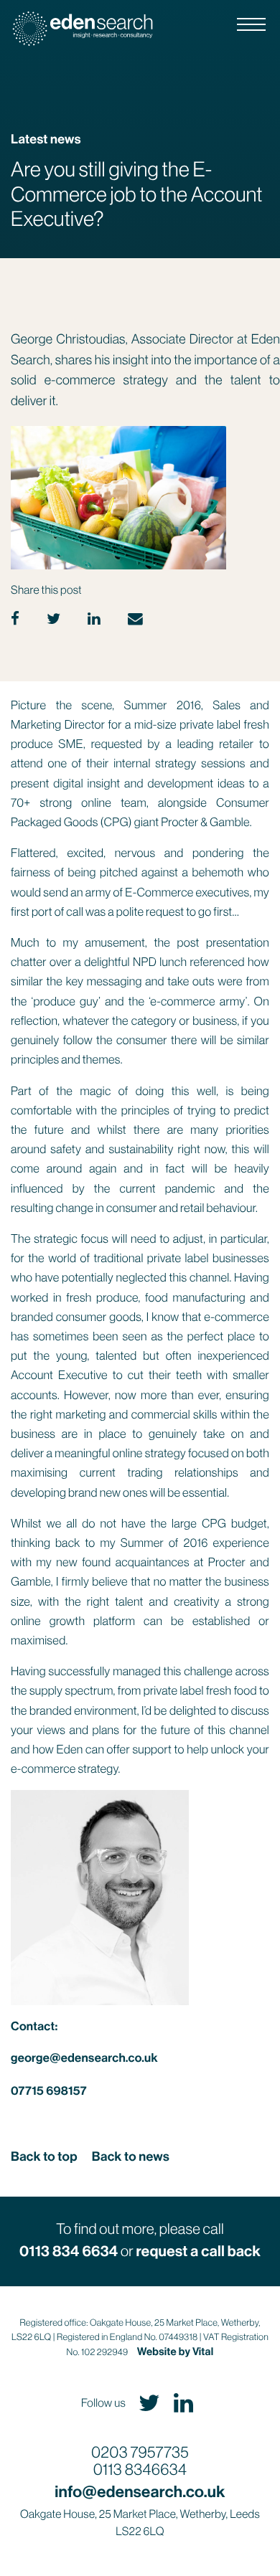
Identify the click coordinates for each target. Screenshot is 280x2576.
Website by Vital (176, 2352)
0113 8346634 (140, 2470)
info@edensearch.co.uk (140, 2492)
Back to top (44, 2156)
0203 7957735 (140, 2453)
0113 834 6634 (69, 2252)
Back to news (131, 2156)
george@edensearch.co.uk (84, 2058)
